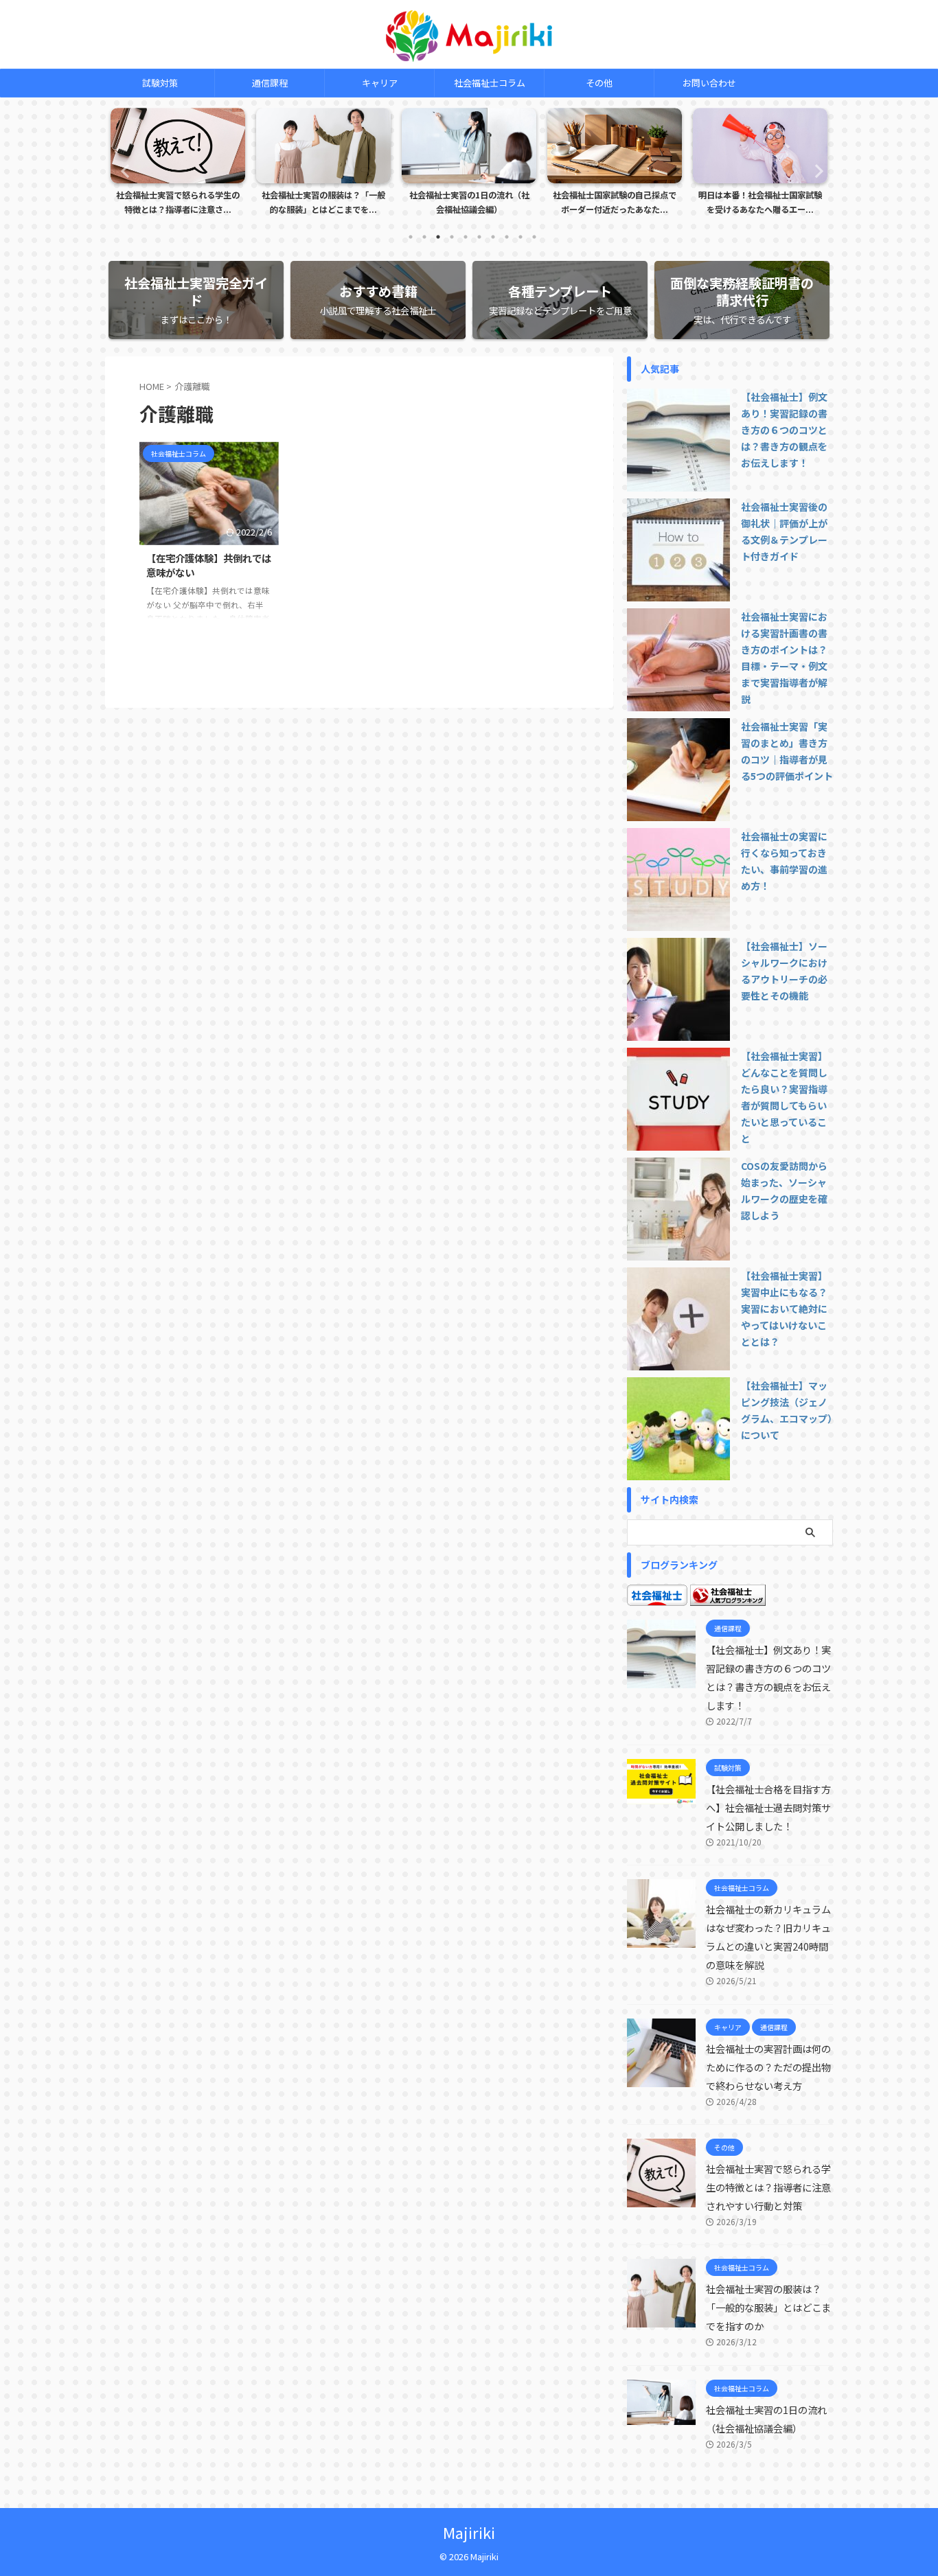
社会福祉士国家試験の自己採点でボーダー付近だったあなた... (615, 203)
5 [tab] (466, 237)
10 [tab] (534, 237)
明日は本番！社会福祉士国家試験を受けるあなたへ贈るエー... (760, 203)
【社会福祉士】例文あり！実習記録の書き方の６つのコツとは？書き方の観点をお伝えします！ (784, 430)
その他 (599, 83)
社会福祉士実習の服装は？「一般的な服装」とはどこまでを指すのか (768, 2307)
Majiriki (469, 2532)
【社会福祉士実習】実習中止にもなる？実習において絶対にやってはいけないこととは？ (784, 1309)
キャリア (380, 83)
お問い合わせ (709, 83)
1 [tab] (411, 237)
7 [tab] (493, 237)
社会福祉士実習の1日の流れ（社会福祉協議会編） (469, 203)
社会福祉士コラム (490, 83)
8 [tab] (507, 237)
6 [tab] (479, 237)
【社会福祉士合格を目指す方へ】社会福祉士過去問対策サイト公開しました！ (768, 1807)
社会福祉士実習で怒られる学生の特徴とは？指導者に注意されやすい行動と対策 (768, 2187)
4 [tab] (452, 237)
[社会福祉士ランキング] (728, 1598)
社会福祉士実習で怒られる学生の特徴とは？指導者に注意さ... (178, 203)
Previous (123, 171)
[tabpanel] (178, 165)
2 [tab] (424, 237)
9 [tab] (521, 237)
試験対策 (160, 83)
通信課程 (270, 83)
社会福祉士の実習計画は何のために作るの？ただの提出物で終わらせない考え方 (768, 2067)
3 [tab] (438, 237)
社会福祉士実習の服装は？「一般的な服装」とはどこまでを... (323, 203)
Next (815, 171)
